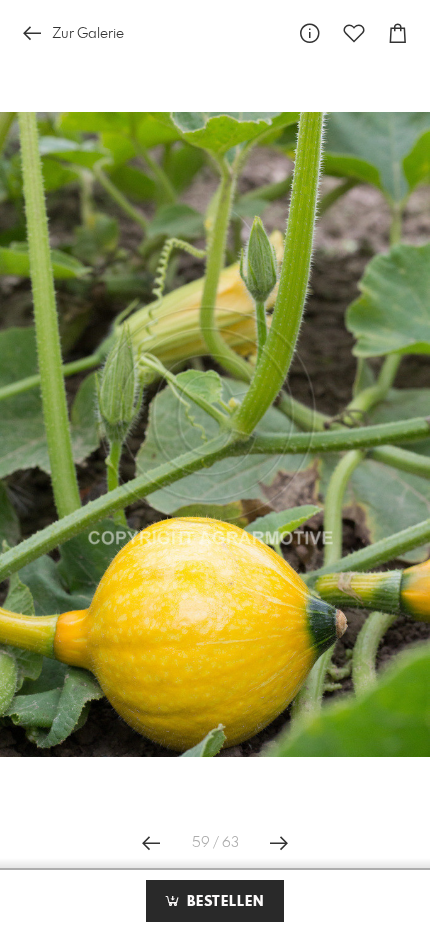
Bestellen (223, 902)
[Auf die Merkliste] (354, 33)
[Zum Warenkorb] (398, 33)
